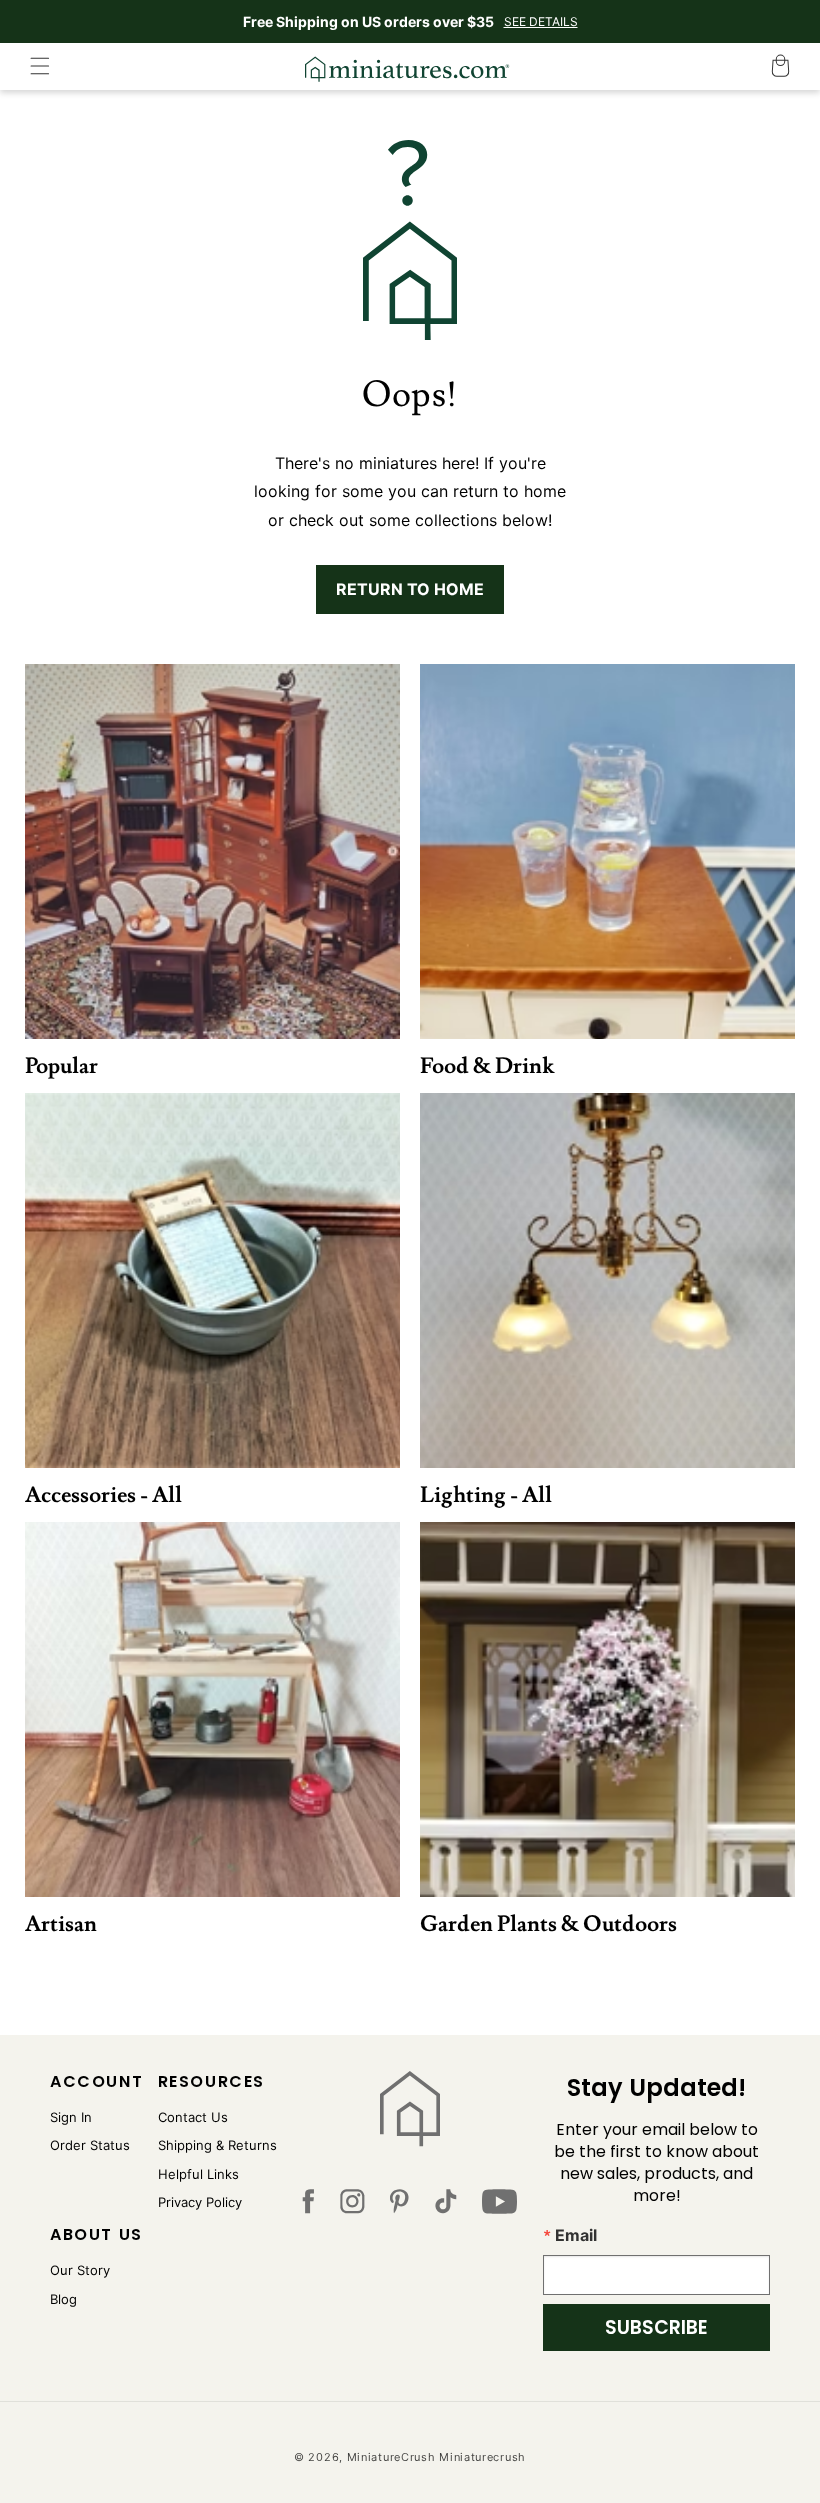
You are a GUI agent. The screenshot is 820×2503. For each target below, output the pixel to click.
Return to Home (410, 589)
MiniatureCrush (391, 2457)
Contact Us (193, 2117)
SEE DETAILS (541, 21)
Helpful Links (198, 2174)
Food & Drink (487, 1066)
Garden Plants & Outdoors (548, 1924)
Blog (63, 2299)
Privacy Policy (200, 2202)
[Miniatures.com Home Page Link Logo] (409, 2109)
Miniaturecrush (482, 2457)
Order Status (90, 2145)
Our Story (80, 2270)
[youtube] (499, 2206)
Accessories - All (103, 1495)
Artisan (61, 1924)
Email (576, 2235)
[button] (40, 66)
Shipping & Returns (217, 2145)
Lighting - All (486, 1495)
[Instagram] (352, 2206)
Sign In (71, 2117)
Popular (61, 1066)
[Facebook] (308, 2206)
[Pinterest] (399, 2206)
